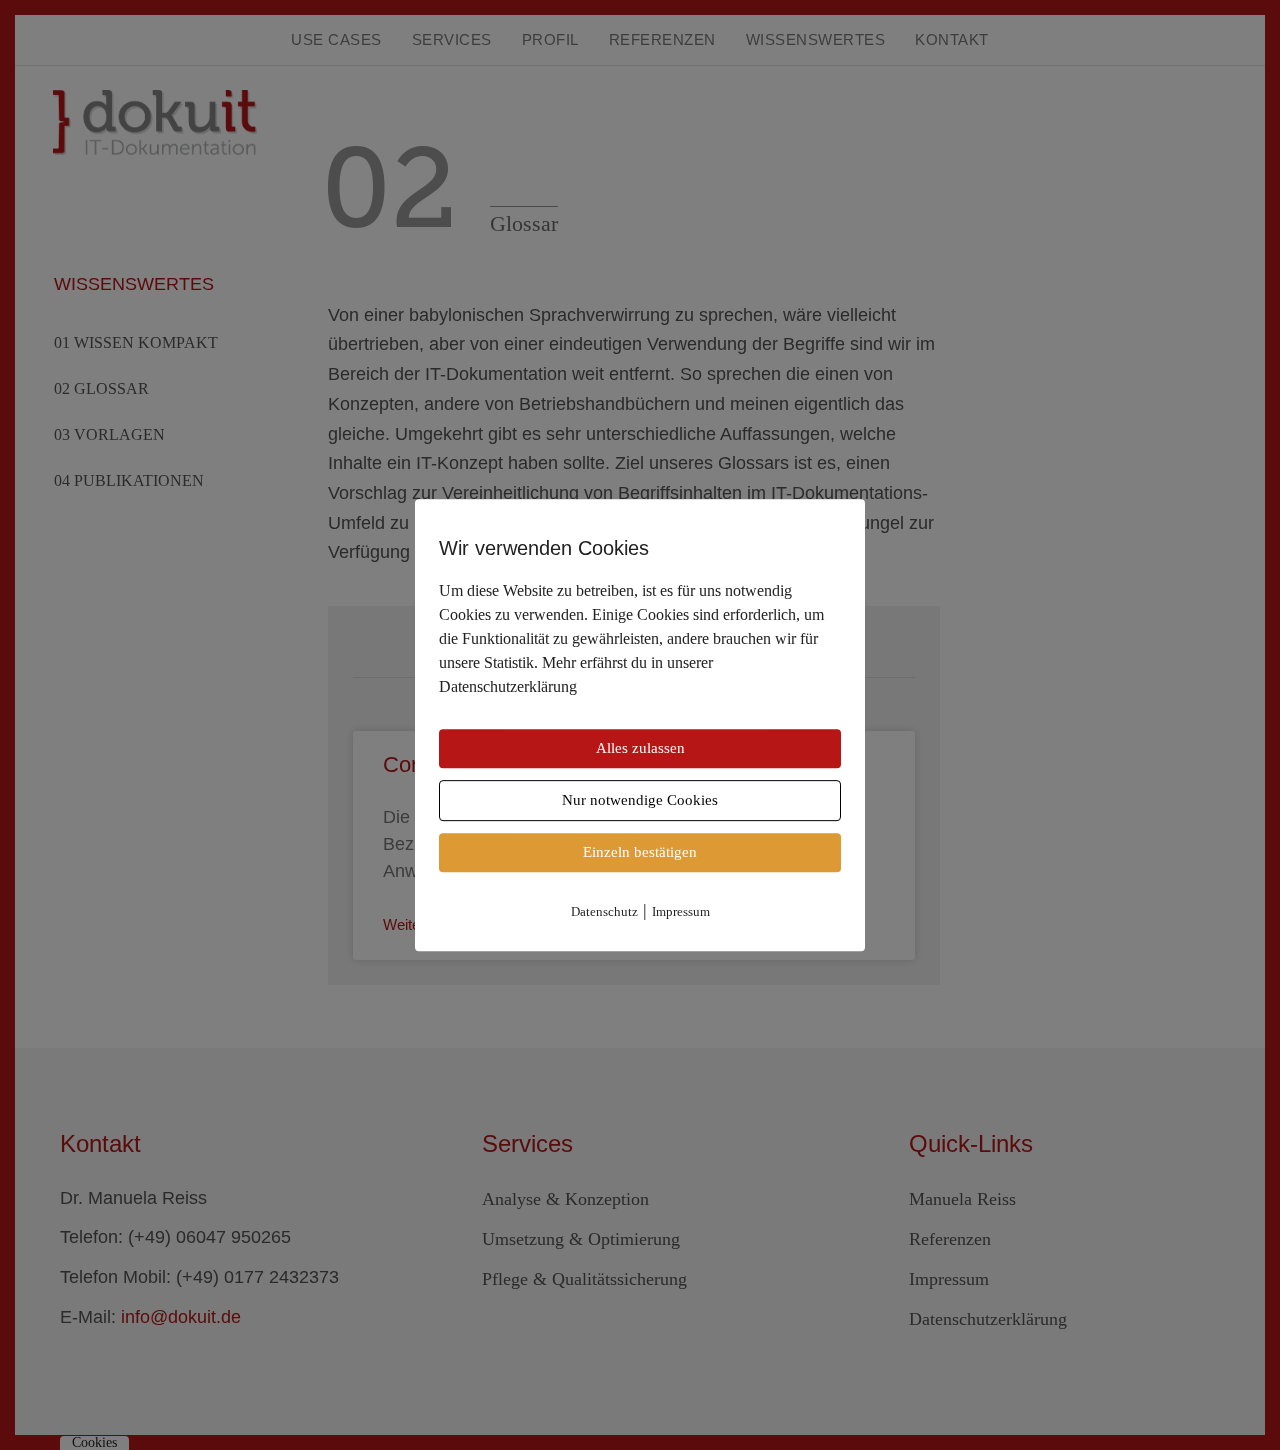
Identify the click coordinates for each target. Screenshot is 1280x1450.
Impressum (681, 911)
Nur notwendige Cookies (640, 800)
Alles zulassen (640, 748)
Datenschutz (604, 911)
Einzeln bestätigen (640, 852)
